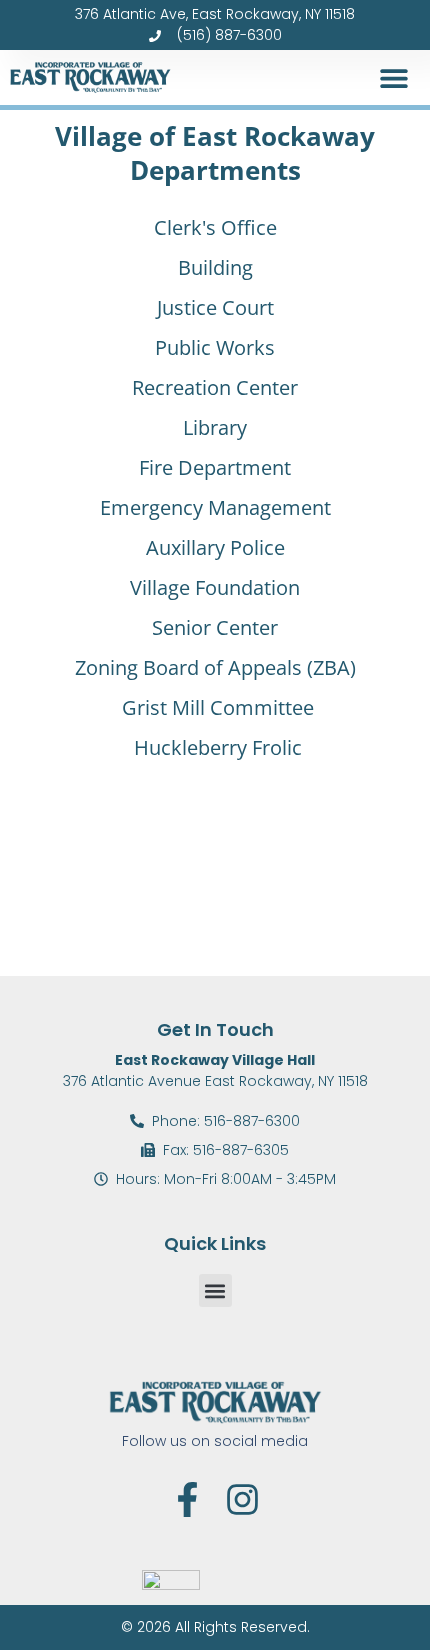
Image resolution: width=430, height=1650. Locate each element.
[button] (393, 77)
